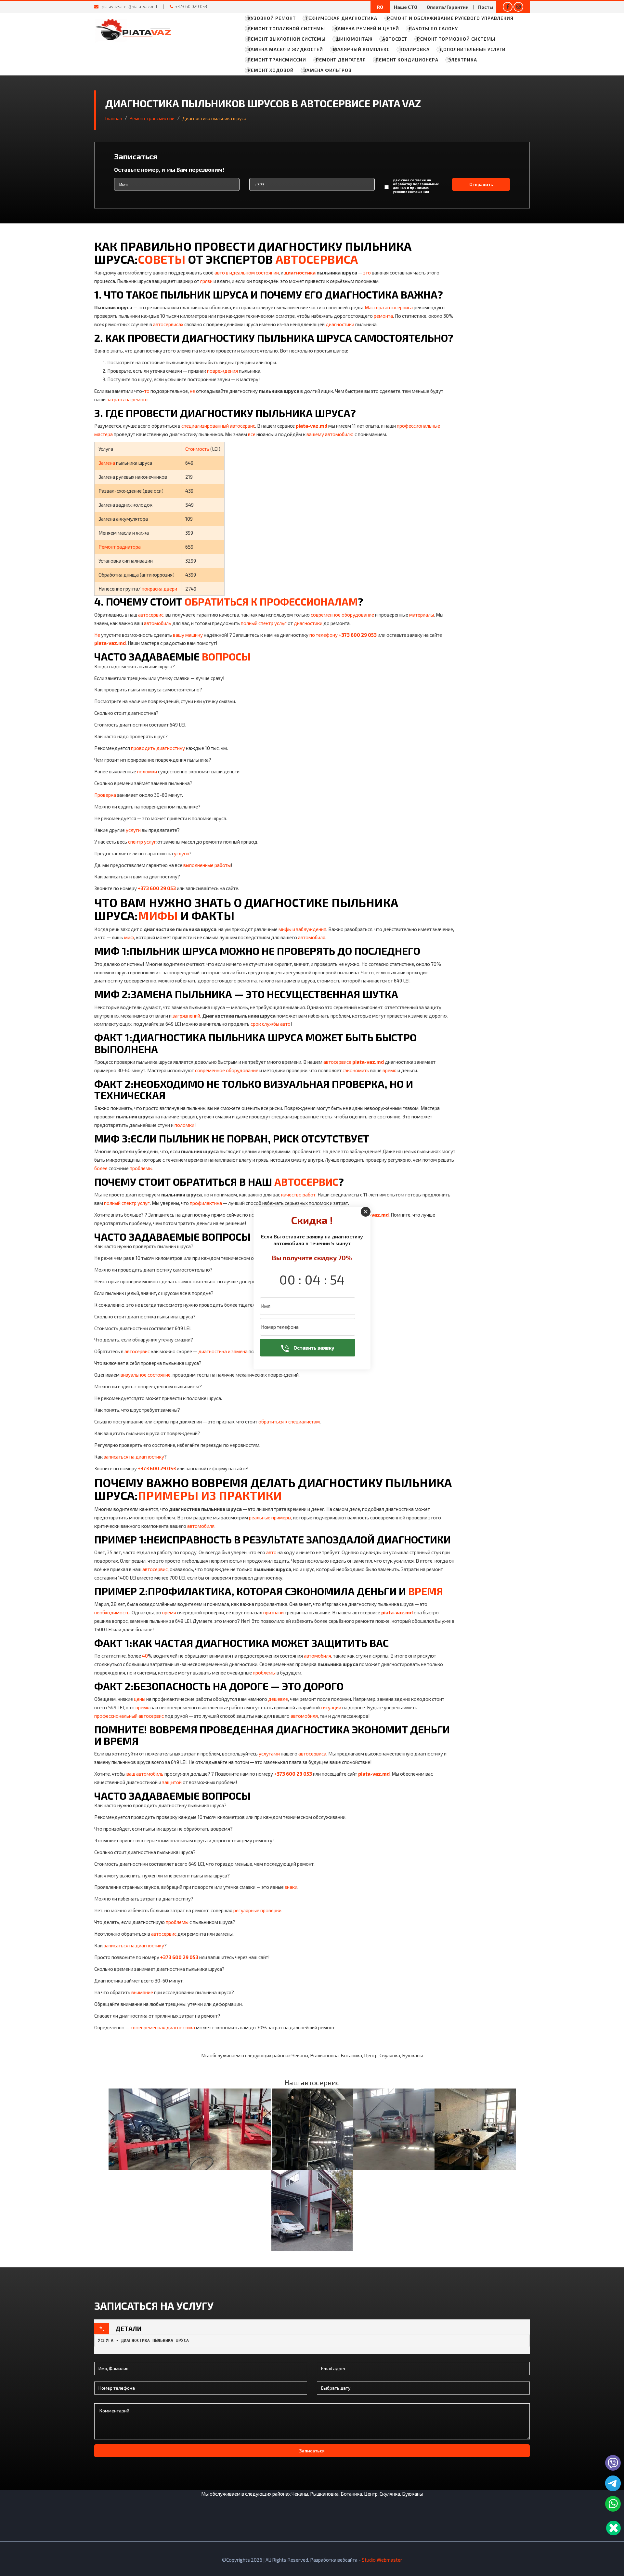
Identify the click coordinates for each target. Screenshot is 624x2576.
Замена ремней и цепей (367, 28)
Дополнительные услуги (473, 49)
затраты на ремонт (127, 399)
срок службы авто (271, 1024)
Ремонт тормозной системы (456, 39)
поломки (147, 771)
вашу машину (188, 635)
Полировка (415, 49)
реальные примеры (270, 1517)
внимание (142, 1992)
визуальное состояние (146, 1375)
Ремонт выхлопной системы (287, 39)
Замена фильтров (328, 70)
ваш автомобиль (145, 1774)
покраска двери (159, 589)
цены (140, 1699)
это (367, 273)
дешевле (278, 1699)
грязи (206, 281)
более (101, 1168)
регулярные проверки (257, 1910)
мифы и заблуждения (302, 929)
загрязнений (186, 1016)
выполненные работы (207, 865)
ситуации (331, 1707)
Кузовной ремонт (272, 18)
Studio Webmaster (382, 2560)
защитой (172, 1782)
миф (129, 937)
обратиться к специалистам (289, 1421)
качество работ (298, 1195)
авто (271, 1552)
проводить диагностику (158, 748)
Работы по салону (433, 28)
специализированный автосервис (218, 426)
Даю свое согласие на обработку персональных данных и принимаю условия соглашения (416, 186)
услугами (269, 1754)
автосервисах (168, 324)
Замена (107, 463)
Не (97, 635)
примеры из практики (210, 1495)
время (390, 1070)
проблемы (141, 1168)
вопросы (226, 656)
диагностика (300, 273)
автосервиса (317, 259)
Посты (486, 7)
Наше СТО (406, 7)
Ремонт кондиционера (407, 60)
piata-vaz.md (312, 426)
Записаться (312, 2451)
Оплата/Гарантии (448, 7)
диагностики (340, 324)
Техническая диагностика (341, 18)
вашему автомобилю (330, 434)
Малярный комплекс (361, 49)
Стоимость (197, 449)
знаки (291, 1887)
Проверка (105, 795)
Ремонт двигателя (341, 60)
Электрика (463, 60)
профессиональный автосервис (129, 1716)
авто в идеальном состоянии (247, 273)
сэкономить (356, 1070)
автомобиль (158, 623)
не (192, 391)
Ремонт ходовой (271, 70)
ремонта (383, 316)
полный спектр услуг (264, 623)
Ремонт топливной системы (286, 28)
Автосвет (395, 39)
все (252, 434)
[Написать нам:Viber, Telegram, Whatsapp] (613, 2528)
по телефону (324, 635)
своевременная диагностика (163, 2027)
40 (145, 1656)
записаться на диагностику (134, 1457)
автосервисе (337, 1062)
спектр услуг (142, 842)
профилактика (206, 1203)
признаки (273, 1612)
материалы (422, 615)
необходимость (112, 1612)
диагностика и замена (223, 1351)
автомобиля (312, 937)
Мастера (374, 307)
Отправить (481, 184)
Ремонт (107, 547)
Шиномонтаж (354, 39)
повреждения (222, 371)
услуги (133, 830)
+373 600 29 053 (358, 635)
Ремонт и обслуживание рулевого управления (450, 18)
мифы (158, 915)
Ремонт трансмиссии (277, 60)
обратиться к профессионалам (271, 601)
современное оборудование (342, 615)
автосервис (151, 615)
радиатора (129, 547)
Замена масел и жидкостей (285, 49)
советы (162, 259)
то (147, 391)
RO (380, 7)
